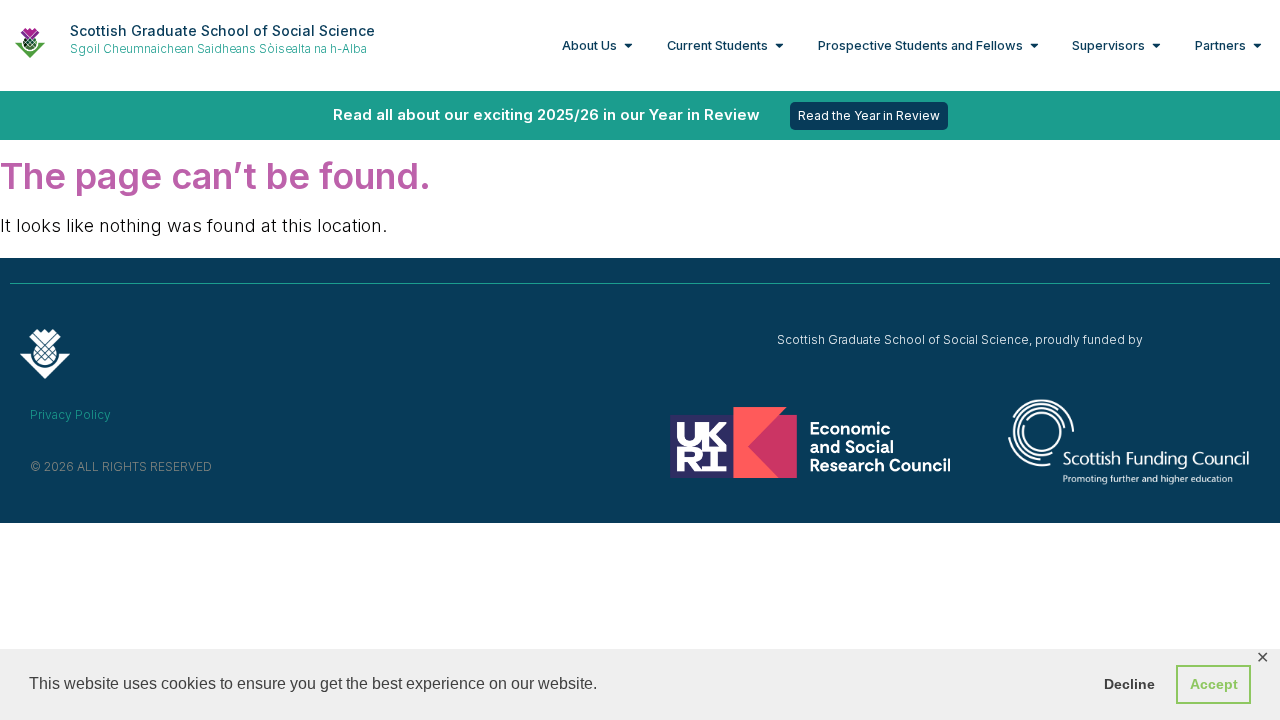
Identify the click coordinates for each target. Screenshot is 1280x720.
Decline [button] (1129, 684)
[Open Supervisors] (1156, 45)
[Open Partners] (1257, 45)
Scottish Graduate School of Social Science (222, 30)
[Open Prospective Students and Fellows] (1034, 45)
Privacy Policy (70, 414)
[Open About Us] (628, 45)
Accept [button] (1214, 684)
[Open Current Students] (779, 45)
